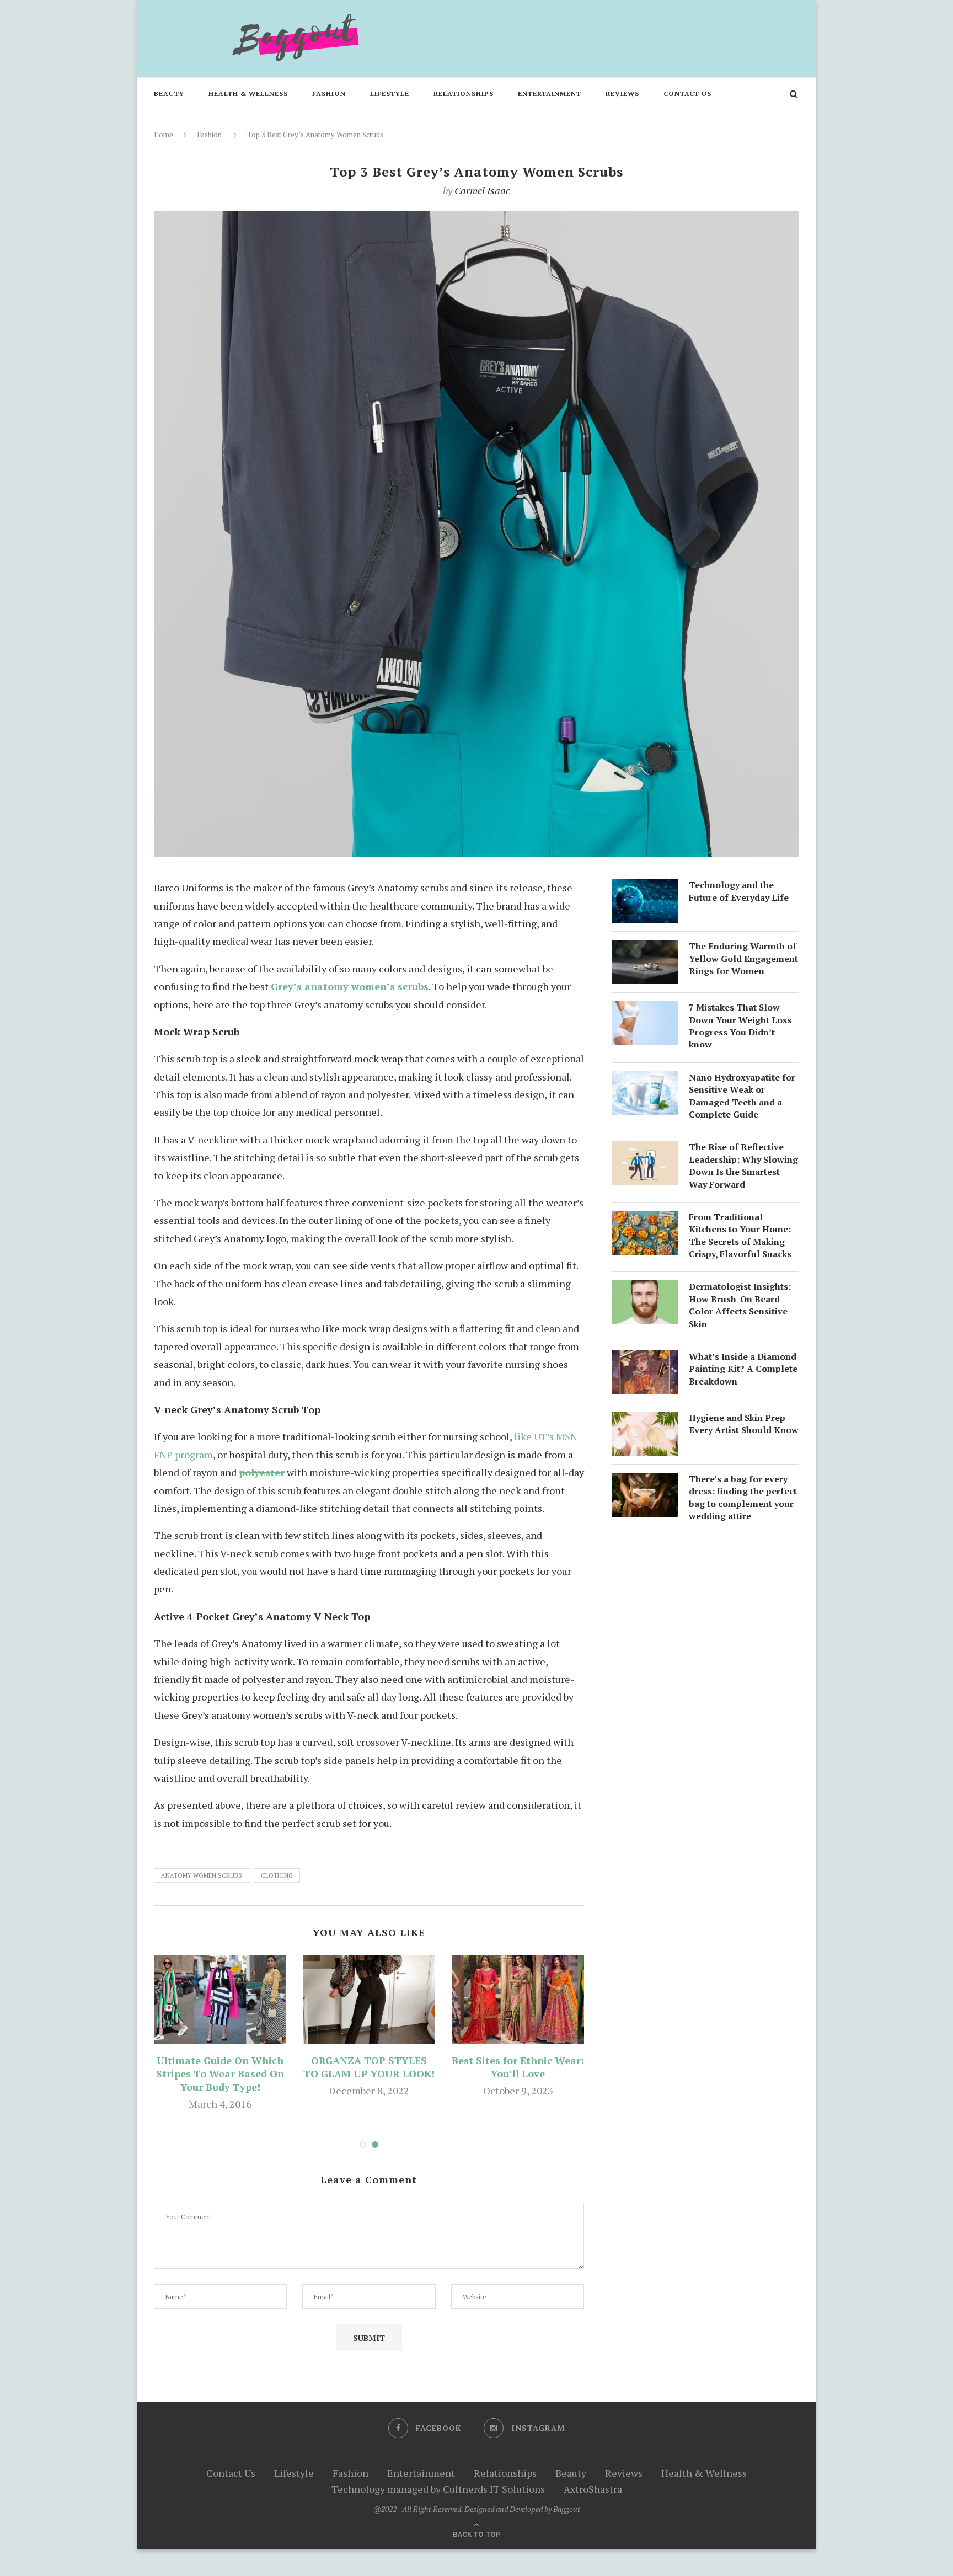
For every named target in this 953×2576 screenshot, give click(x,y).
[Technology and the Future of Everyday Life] (645, 888)
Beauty (169, 93)
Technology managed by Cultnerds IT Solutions (438, 2489)
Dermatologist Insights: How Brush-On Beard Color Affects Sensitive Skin (740, 1305)
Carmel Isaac (482, 190)
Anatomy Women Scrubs (202, 1875)
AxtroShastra (593, 2489)
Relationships (464, 93)
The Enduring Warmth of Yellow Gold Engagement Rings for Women (743, 958)
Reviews (622, 93)
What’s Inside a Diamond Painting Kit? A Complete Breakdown (743, 1369)
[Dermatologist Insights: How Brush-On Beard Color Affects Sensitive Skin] (645, 1289)
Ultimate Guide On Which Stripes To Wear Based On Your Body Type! (220, 2073)
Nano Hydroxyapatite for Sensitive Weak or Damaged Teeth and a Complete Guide (742, 1096)
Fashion (329, 93)
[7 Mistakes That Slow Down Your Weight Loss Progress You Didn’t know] (645, 1010)
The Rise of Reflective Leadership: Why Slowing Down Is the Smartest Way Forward (743, 1165)
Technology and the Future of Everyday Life (739, 891)
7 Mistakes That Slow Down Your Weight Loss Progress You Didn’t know (740, 1026)
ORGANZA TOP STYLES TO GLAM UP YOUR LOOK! (369, 2067)
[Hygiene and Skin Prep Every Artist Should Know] (645, 1420)
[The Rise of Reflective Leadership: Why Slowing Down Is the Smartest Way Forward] (645, 1150)
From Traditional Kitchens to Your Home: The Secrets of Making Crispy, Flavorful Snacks (740, 1235)
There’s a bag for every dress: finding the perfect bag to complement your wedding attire (743, 1497)
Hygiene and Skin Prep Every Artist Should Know (744, 1424)
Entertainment (550, 93)
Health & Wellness (248, 93)
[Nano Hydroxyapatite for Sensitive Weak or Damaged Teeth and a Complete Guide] (645, 1080)
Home (164, 135)
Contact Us (687, 93)
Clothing (277, 1875)
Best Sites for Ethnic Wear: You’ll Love (518, 2067)
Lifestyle (390, 93)
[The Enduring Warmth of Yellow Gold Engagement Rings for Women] (645, 949)
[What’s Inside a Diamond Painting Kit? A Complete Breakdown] (645, 1359)
